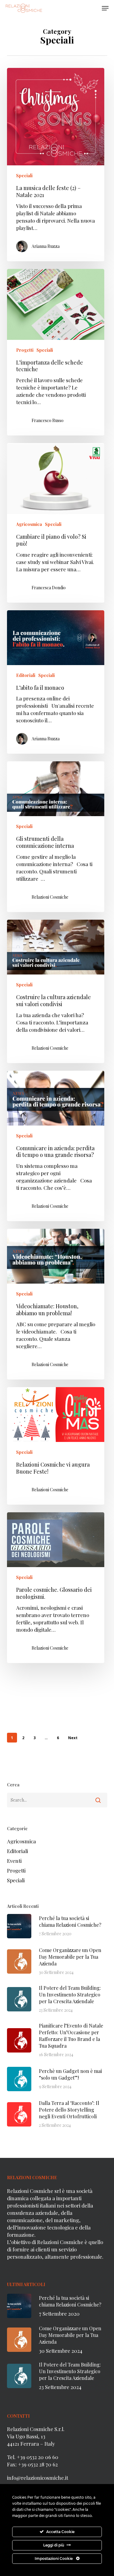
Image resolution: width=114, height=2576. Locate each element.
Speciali (24, 176)
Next (73, 1738)
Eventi (14, 1861)
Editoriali (26, 675)
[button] (105, 8)
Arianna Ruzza (46, 246)
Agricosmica (29, 524)
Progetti (25, 350)
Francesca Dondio (49, 588)
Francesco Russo (48, 420)
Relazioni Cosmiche (50, 897)
